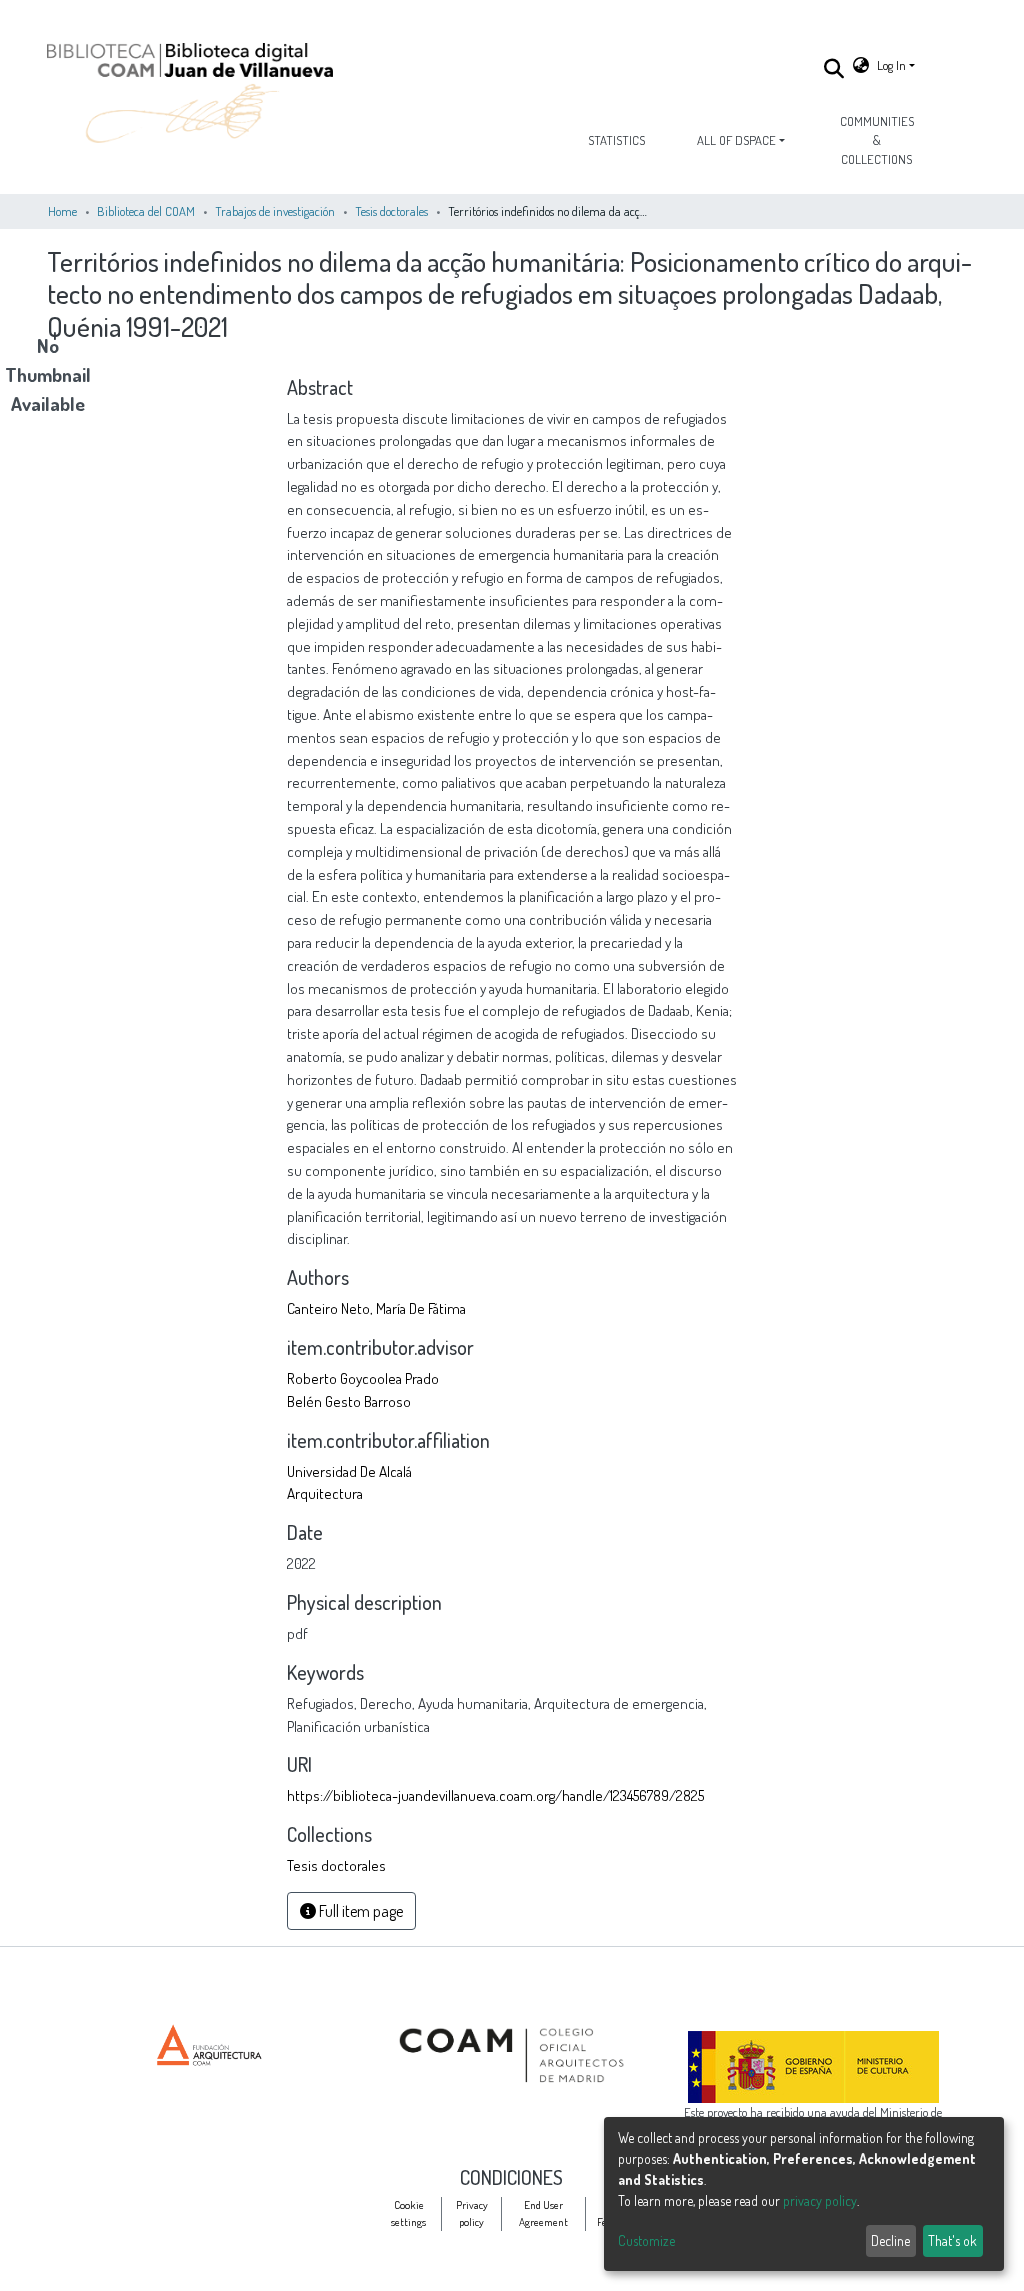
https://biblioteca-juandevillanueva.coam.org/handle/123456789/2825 (495, 1795)
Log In (891, 65)
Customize (646, 2240)
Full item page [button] (359, 1911)
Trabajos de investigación (275, 211)
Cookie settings (408, 2213)
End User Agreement (543, 2213)
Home (62, 211)
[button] (861, 65)
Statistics (616, 140)
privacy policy (820, 2200)
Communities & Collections (877, 140)
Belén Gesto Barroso (349, 1401)
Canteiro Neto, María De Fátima (376, 1308)
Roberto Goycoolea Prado (363, 1378)
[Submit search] (834, 68)
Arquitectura (325, 1493)
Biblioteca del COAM (146, 211)
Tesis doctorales (391, 211)
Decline (890, 2240)
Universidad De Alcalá (349, 1471)
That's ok (952, 2240)
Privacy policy (472, 2213)
